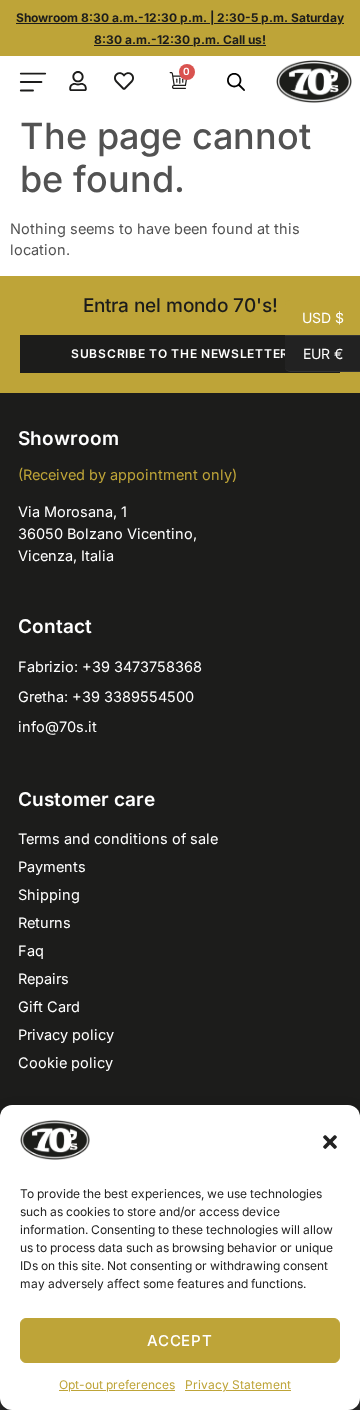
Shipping (49, 894)
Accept (179, 1340)
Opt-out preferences (117, 1384)
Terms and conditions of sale (118, 838)
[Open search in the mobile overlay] (233, 82)
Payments (52, 866)
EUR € (314, 352)
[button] (330, 1142)
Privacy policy (66, 1034)
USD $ (314, 316)
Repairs (43, 978)
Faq (31, 950)
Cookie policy (65, 1062)
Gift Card (49, 1006)
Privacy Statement (238, 1384)
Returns (44, 922)
